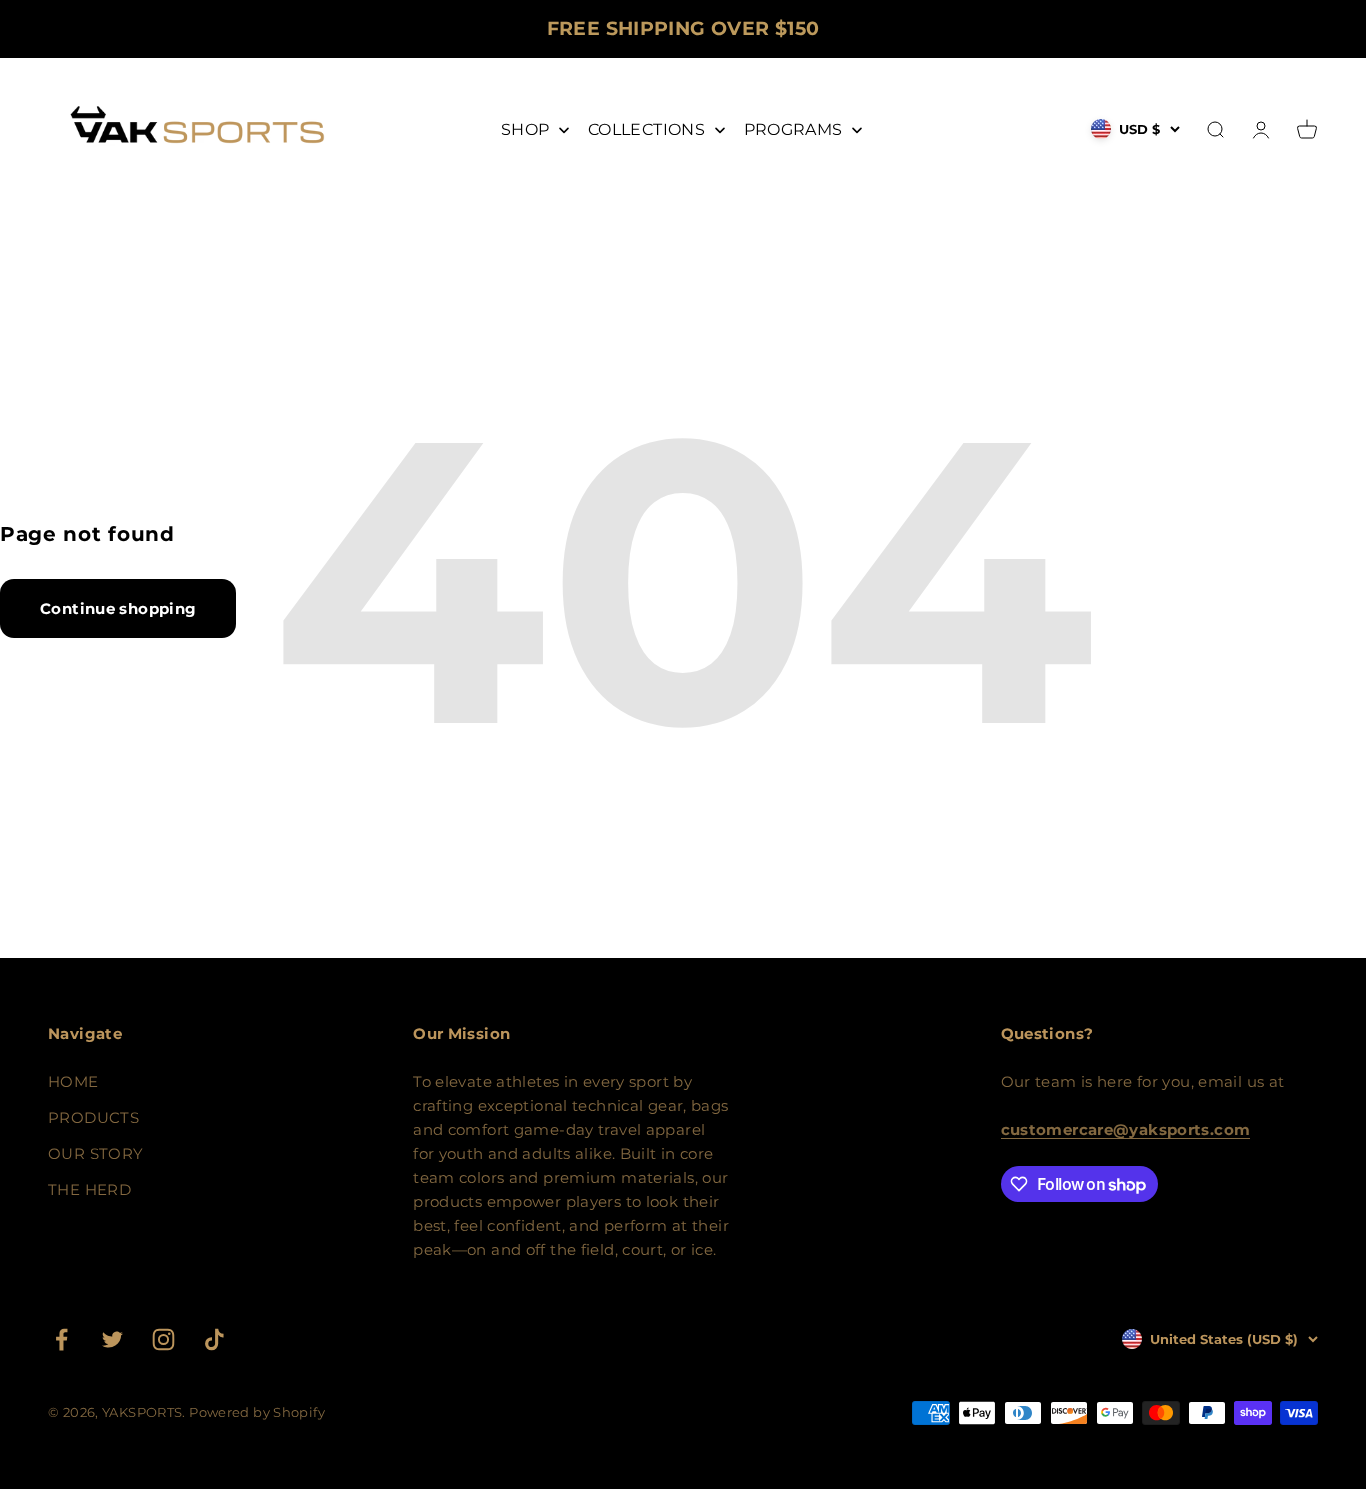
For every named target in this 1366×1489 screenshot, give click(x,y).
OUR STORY (95, 1153)
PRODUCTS (93, 1117)
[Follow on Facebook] (61, 1339)
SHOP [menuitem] (525, 129)
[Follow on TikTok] (214, 1339)
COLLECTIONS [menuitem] (646, 129)
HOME (73, 1081)
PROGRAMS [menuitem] (793, 129)
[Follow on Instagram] (163, 1339)
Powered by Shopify (257, 1412)
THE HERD (89, 1189)
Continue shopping (118, 608)
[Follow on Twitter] (112, 1339)
